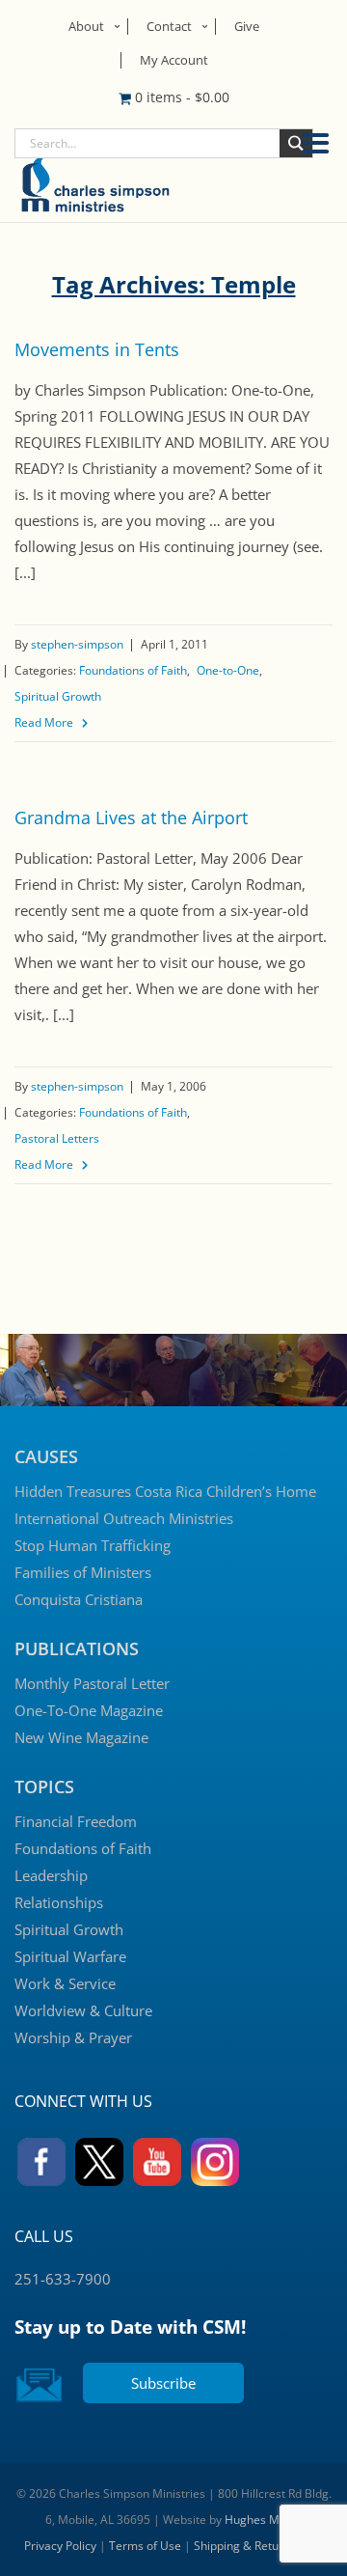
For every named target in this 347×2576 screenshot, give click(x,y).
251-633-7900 (63, 2279)
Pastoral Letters (57, 1138)
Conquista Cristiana (79, 1599)
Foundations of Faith (133, 670)
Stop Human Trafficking (93, 1545)
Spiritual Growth (58, 696)
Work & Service (65, 1983)
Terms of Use (145, 2546)
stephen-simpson (77, 644)
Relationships (59, 1902)
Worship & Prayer (73, 2037)
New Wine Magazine (81, 1737)
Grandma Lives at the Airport (131, 817)
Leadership (51, 1875)
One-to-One (228, 670)
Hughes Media (264, 2520)
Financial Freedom (76, 1821)
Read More (44, 722)
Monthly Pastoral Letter (92, 1683)
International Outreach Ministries (124, 1518)
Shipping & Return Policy (259, 2546)
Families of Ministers (83, 1572)
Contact (169, 26)
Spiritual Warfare (70, 1956)
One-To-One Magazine (89, 1710)
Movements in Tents (97, 349)
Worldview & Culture (83, 2010)
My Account (174, 60)
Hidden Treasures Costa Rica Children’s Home (165, 1491)
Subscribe (163, 2383)
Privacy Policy (60, 2546)
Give (247, 26)
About (86, 26)
